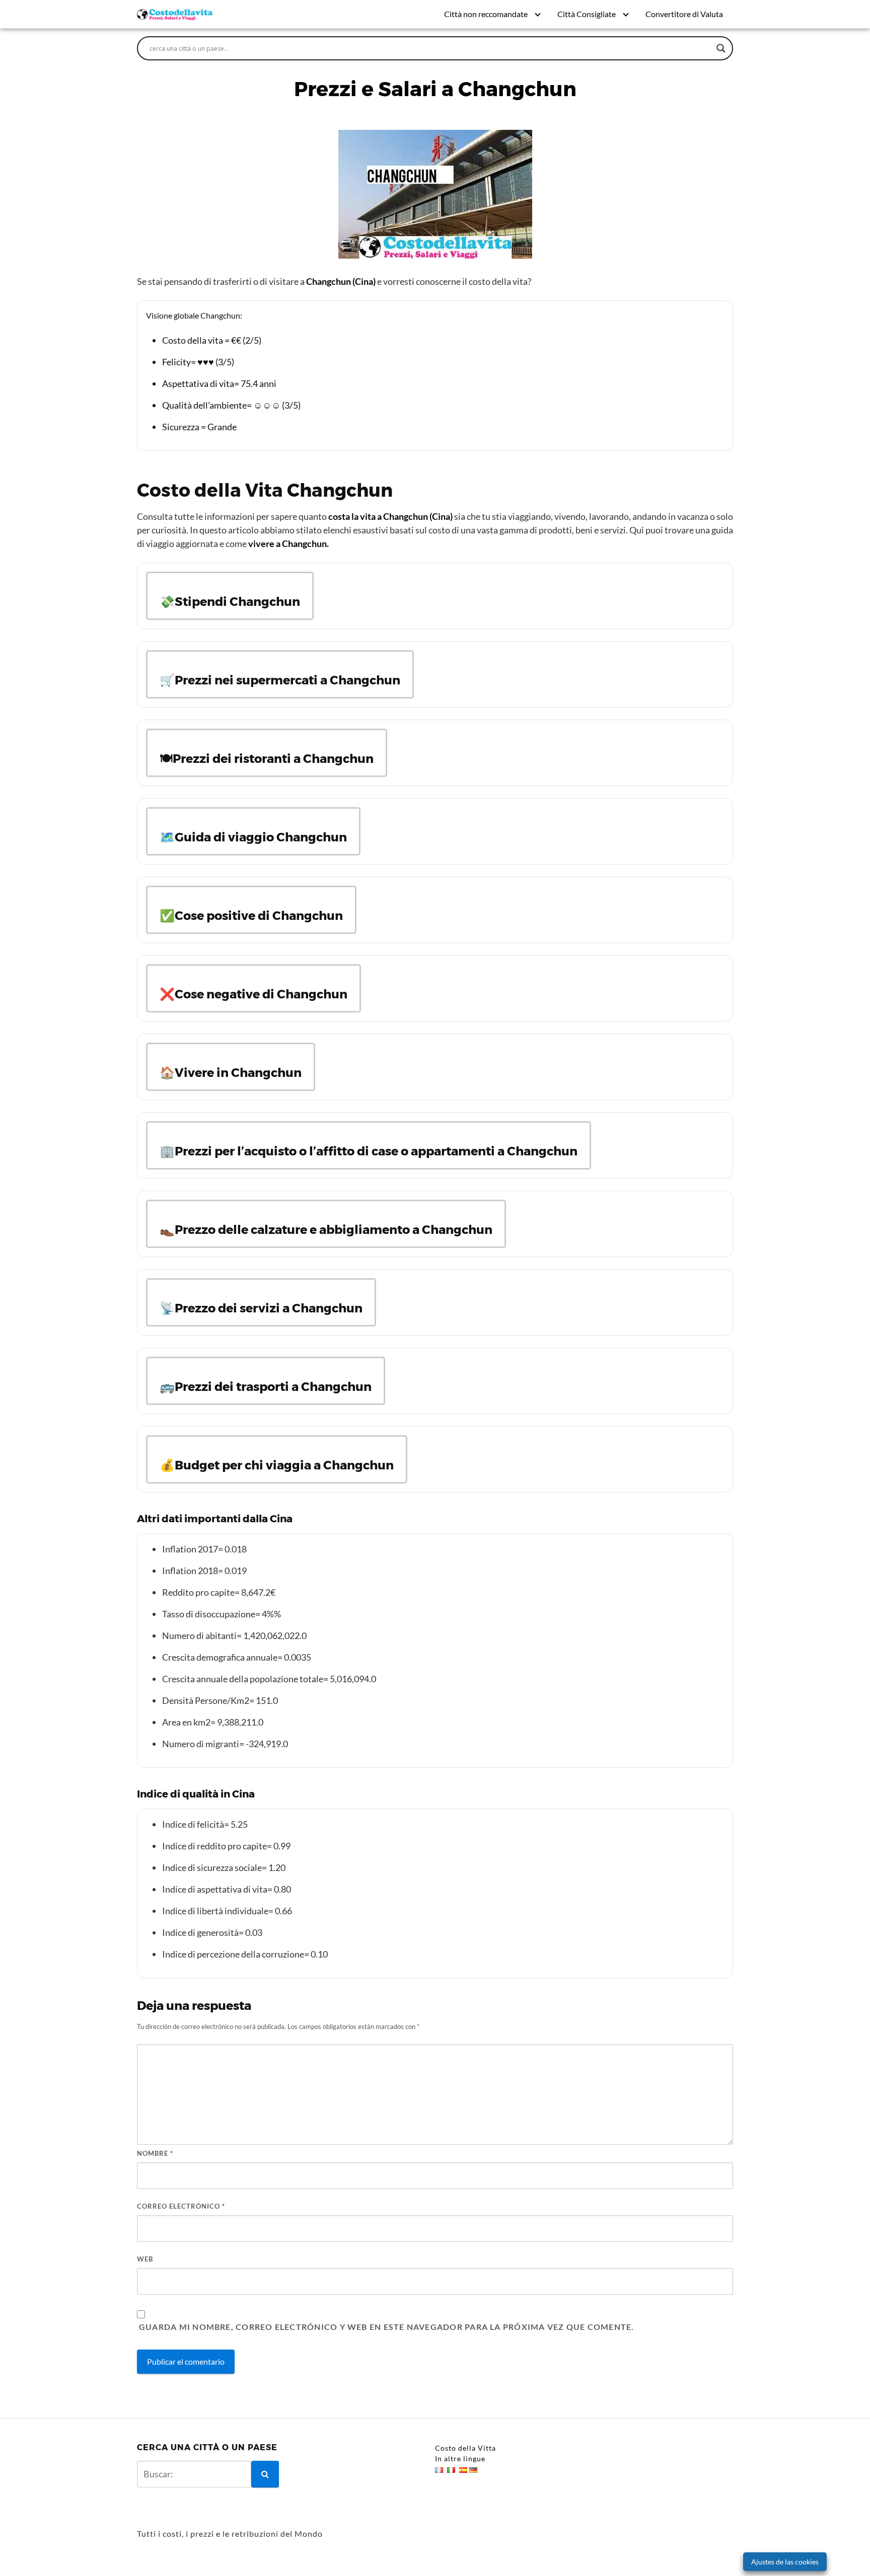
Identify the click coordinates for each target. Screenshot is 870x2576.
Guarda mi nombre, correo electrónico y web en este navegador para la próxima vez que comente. (386, 2327)
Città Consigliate (587, 14)
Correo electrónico (181, 2206)
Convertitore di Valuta (684, 14)
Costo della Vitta (465, 2448)
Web (145, 2259)
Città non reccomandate (486, 14)
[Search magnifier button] (721, 48)
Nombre (155, 2153)
